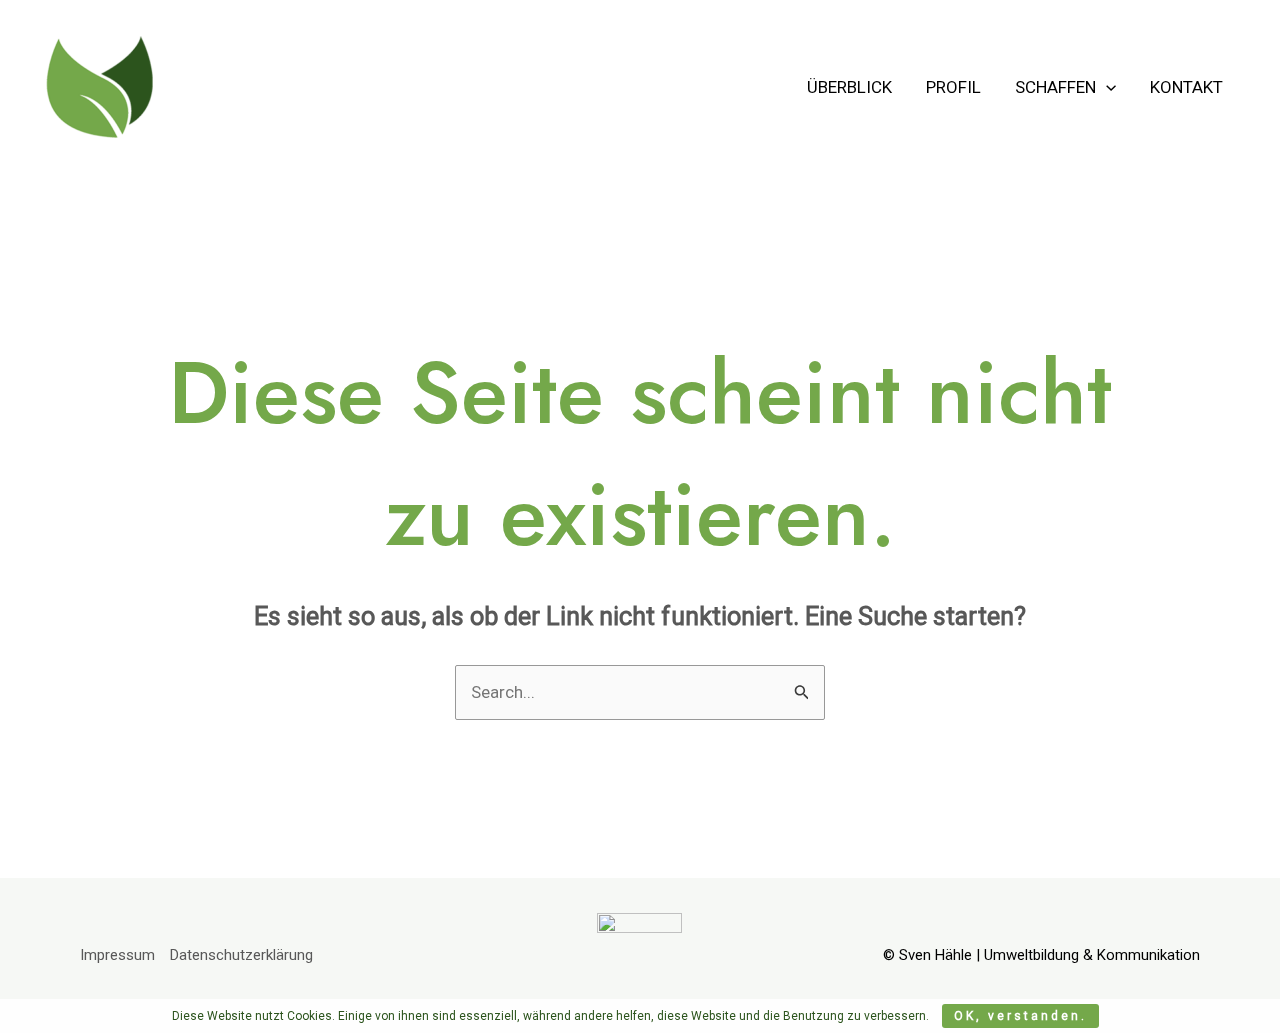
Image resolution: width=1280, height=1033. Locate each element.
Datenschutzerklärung (241, 955)
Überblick (849, 87)
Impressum (117, 955)
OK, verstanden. (1020, 1016)
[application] (1106, 87)
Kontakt (1186, 87)
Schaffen (1055, 87)
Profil (953, 87)
